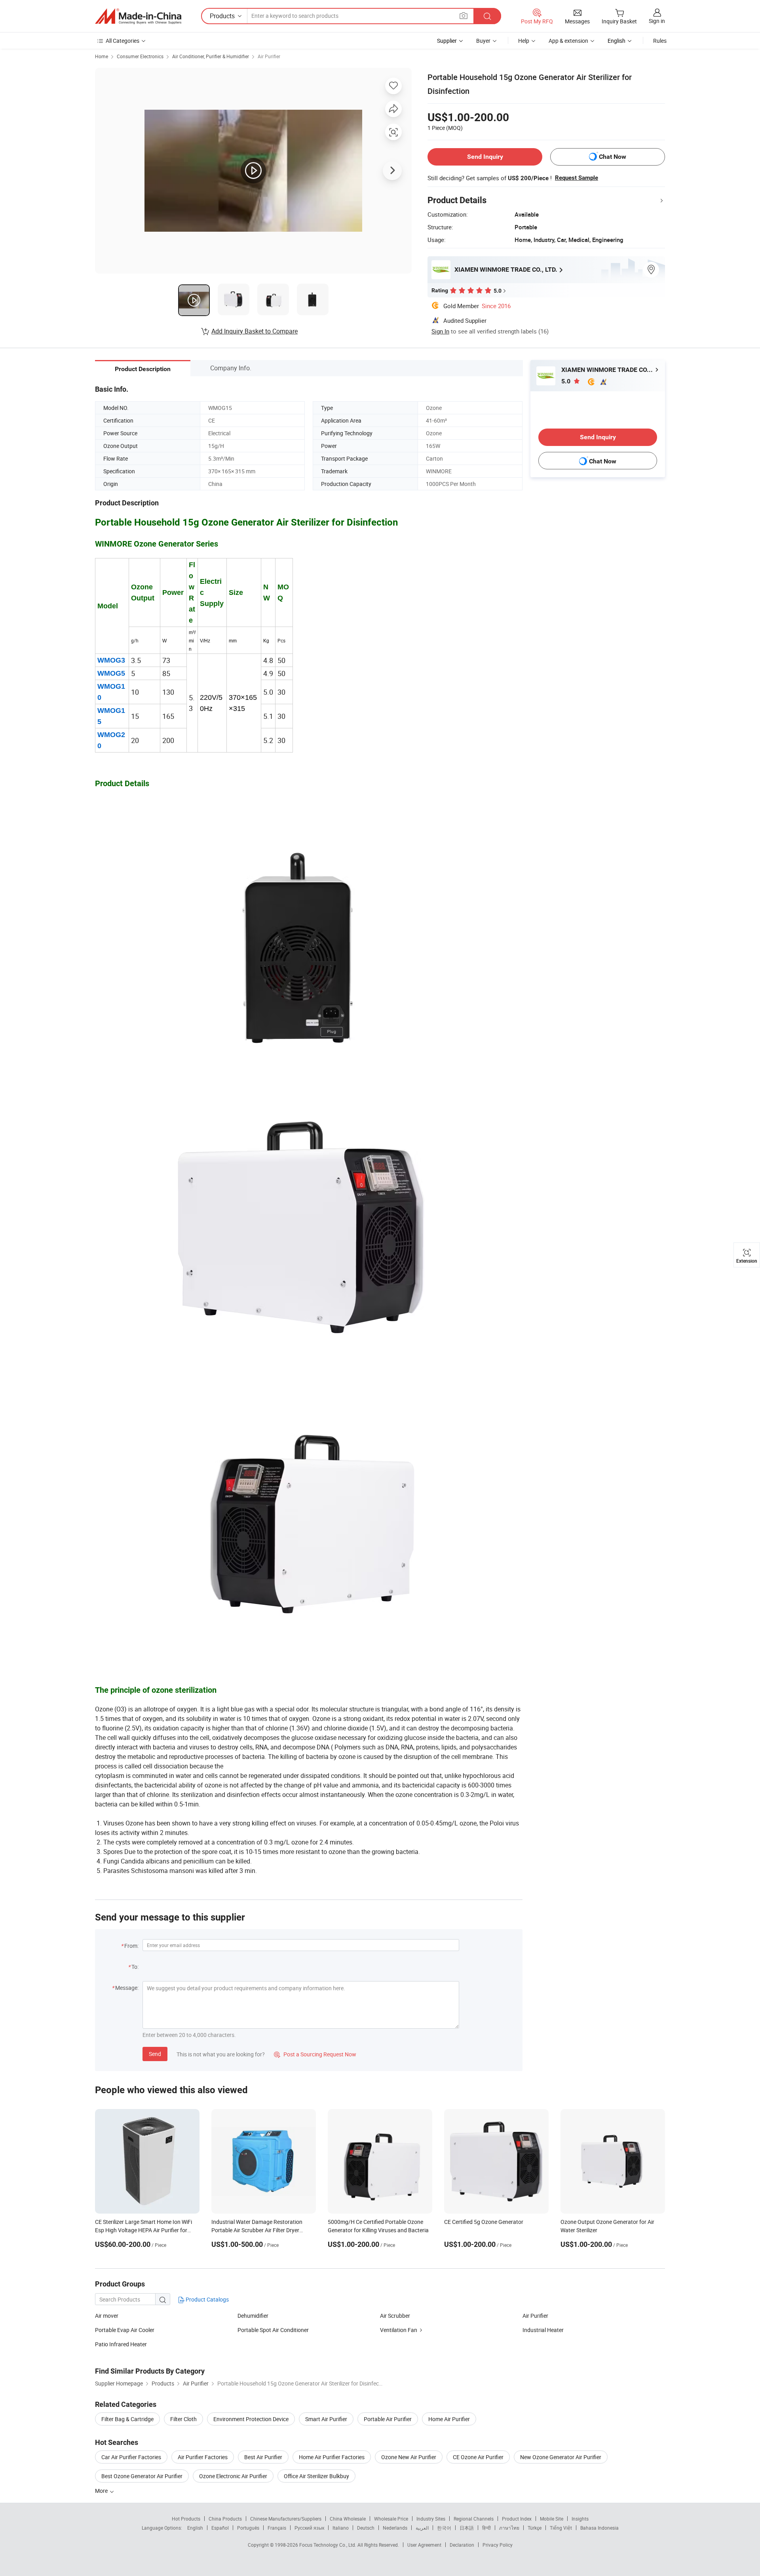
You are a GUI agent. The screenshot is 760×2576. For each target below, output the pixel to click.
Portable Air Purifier (388, 2419)
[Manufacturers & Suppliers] (138, 16)
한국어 (444, 2528)
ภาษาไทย (509, 2528)
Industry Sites (431, 2519)
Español (220, 2528)
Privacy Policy (498, 2545)
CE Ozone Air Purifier (478, 2457)
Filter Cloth (183, 2419)
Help (524, 41)
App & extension (568, 41)
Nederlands (395, 2528)
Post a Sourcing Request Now (315, 2054)
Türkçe (535, 2528)
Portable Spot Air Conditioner (273, 2330)
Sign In (440, 331)
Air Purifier (269, 56)
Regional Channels (474, 2519)
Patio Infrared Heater (121, 2344)
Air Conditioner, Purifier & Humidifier (211, 56)
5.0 (567, 381)
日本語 (467, 2528)
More (102, 2491)
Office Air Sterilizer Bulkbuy (316, 2476)
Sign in (657, 21)
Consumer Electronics (140, 56)
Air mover (107, 2316)
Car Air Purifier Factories (131, 2457)
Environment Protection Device (251, 2419)
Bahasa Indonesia (599, 2528)
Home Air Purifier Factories (332, 2457)
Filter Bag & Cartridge (127, 2419)
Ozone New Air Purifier (409, 2457)
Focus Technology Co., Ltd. (328, 2545)
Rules (660, 41)
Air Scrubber (395, 2316)
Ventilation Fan (399, 2330)
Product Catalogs (207, 2299)
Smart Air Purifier (326, 2419)
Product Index (517, 2519)
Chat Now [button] (613, 157)
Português (248, 2528)
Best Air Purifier (263, 2457)
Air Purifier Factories (203, 2457)
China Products (225, 2519)
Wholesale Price (391, 2519)
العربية (422, 2528)
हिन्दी (486, 2528)
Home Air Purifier (449, 2419)
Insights (580, 2519)
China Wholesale (348, 2519)
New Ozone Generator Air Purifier (561, 2457)
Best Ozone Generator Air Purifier (142, 2476)
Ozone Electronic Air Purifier (233, 2476)
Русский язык (309, 2528)
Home (102, 56)
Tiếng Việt (561, 2528)
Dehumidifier (253, 2316)
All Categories (123, 41)
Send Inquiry (485, 157)
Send (155, 2054)
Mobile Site (552, 2519)
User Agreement (424, 2545)
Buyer (483, 41)
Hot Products (186, 2519)
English (195, 2528)
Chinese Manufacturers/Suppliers (286, 2519)
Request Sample (577, 178)
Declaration (462, 2545)
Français (277, 2528)
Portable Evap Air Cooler (125, 2330)
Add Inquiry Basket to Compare (255, 331)
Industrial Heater (543, 2330)
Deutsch (366, 2528)
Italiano (341, 2528)
